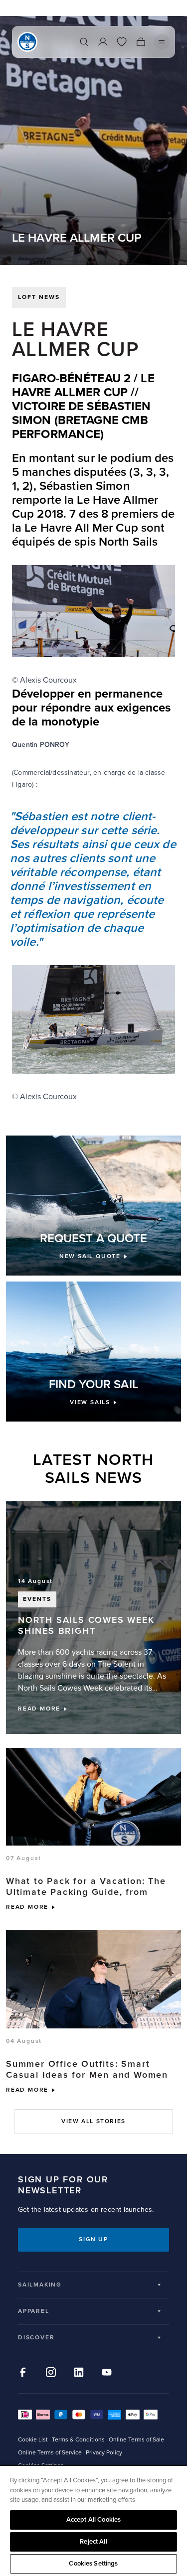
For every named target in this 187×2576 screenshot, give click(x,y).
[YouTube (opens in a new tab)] (107, 2372)
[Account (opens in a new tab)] (103, 42)
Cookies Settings (93, 2564)
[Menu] (162, 42)
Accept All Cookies (93, 2520)
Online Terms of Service (50, 2453)
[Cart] (141, 42)
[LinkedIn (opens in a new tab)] (79, 2372)
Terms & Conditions (78, 2440)
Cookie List (33, 2440)
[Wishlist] (122, 42)
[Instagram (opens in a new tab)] (51, 2372)
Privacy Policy (104, 2453)
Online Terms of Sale (136, 2440)
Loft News (39, 297)
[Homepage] (27, 42)
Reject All (93, 2542)
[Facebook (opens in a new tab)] (23, 2372)
